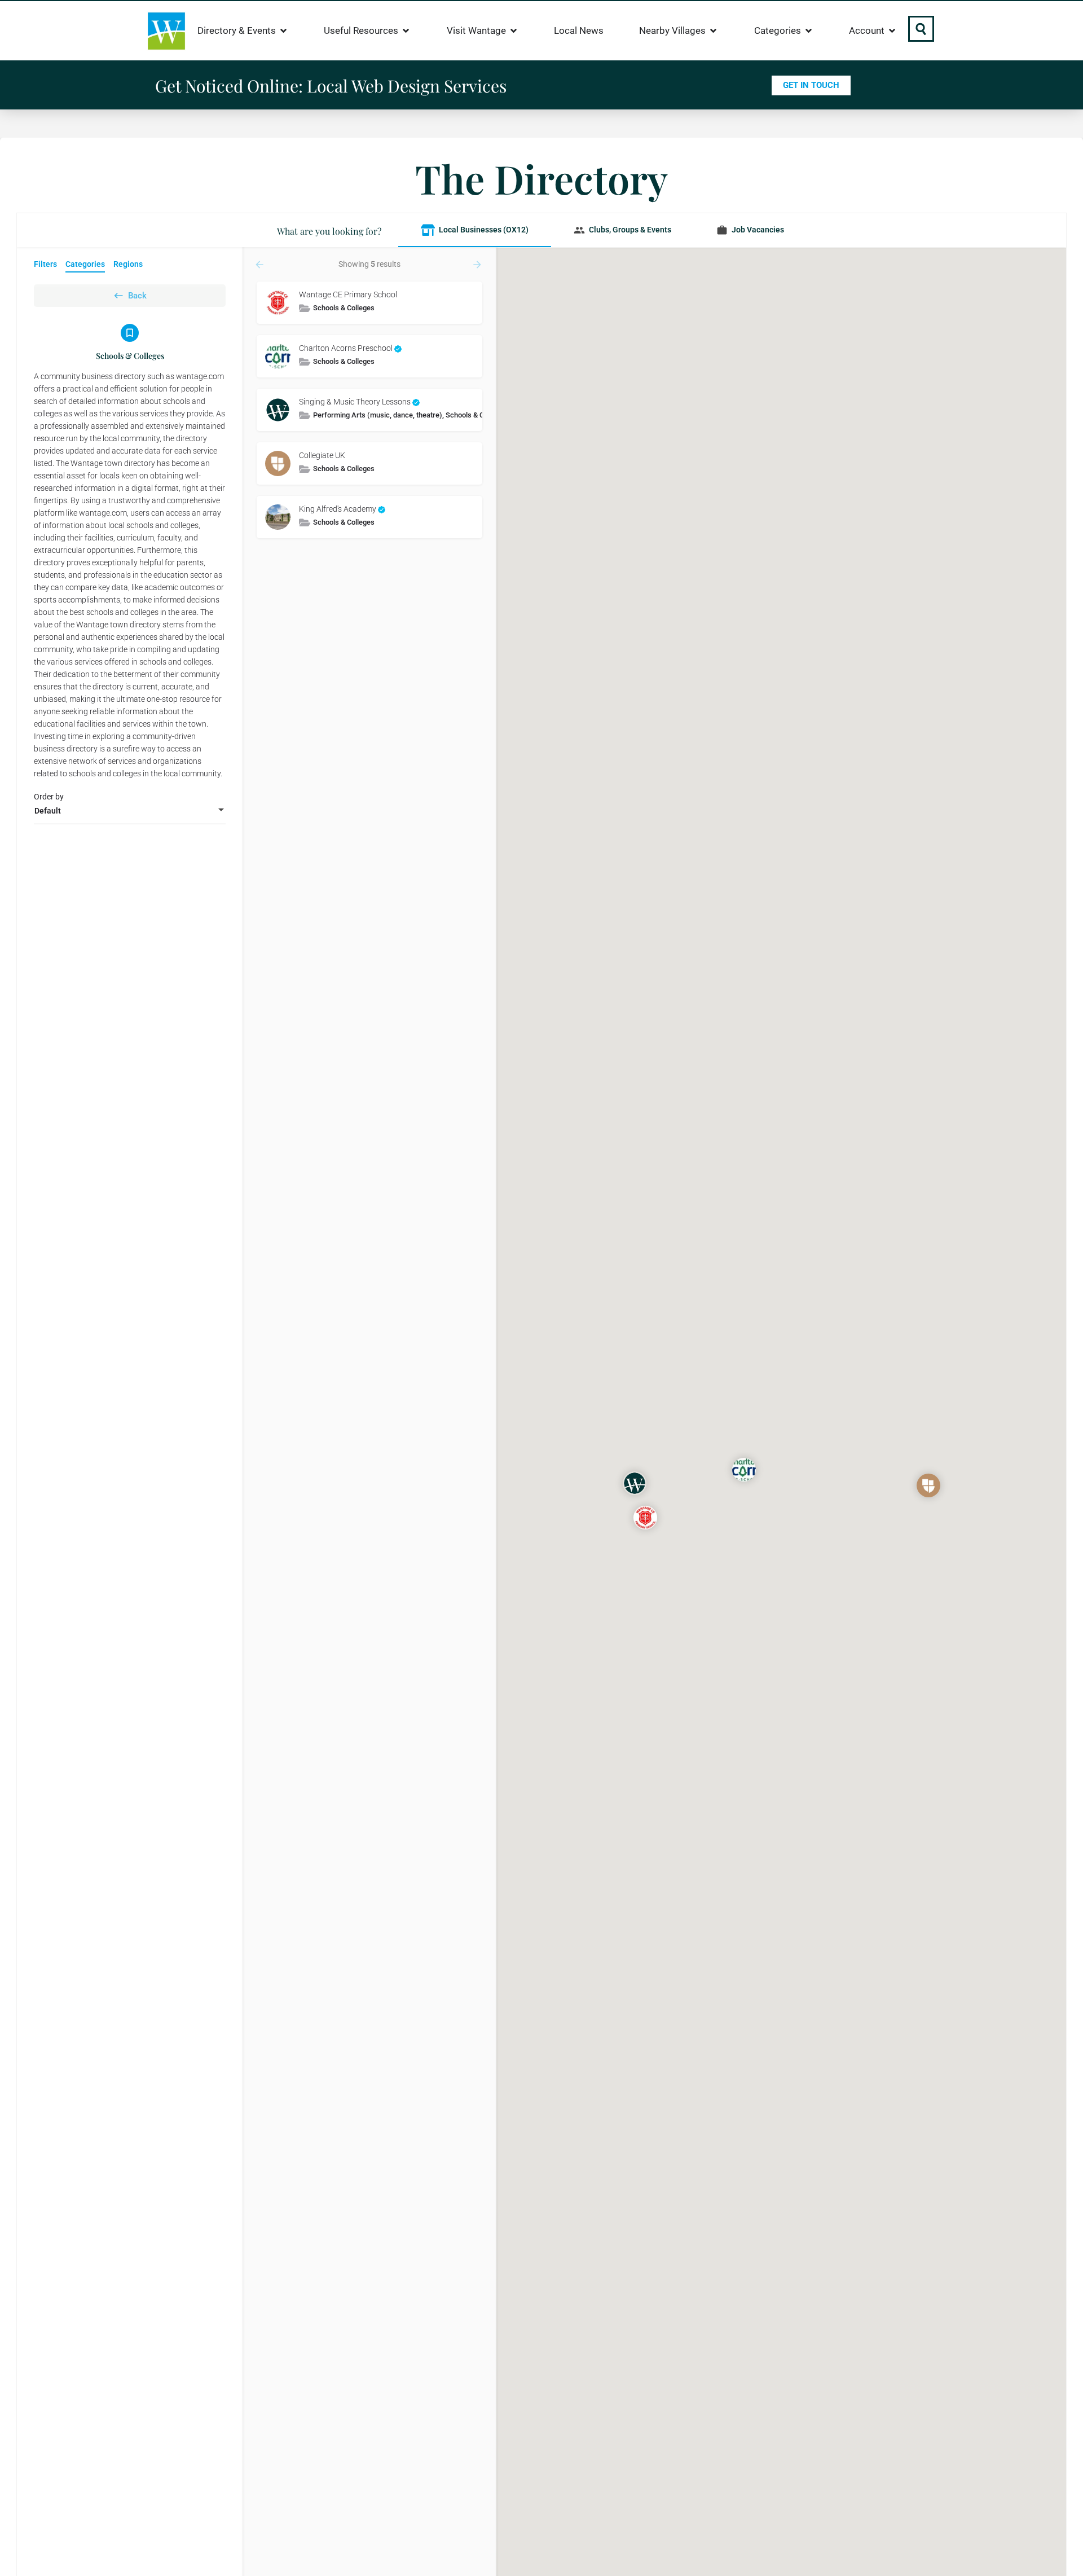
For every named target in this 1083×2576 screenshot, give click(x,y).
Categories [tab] (85, 264)
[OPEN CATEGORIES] (809, 31)
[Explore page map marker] (645, 1518)
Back (137, 296)
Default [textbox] (48, 811)
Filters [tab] (45, 264)
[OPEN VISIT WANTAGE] (514, 31)
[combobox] (130, 811)
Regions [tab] (128, 264)
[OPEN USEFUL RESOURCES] (406, 31)
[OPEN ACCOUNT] (892, 31)
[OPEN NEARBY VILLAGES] (713, 31)
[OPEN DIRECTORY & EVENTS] (283, 31)
